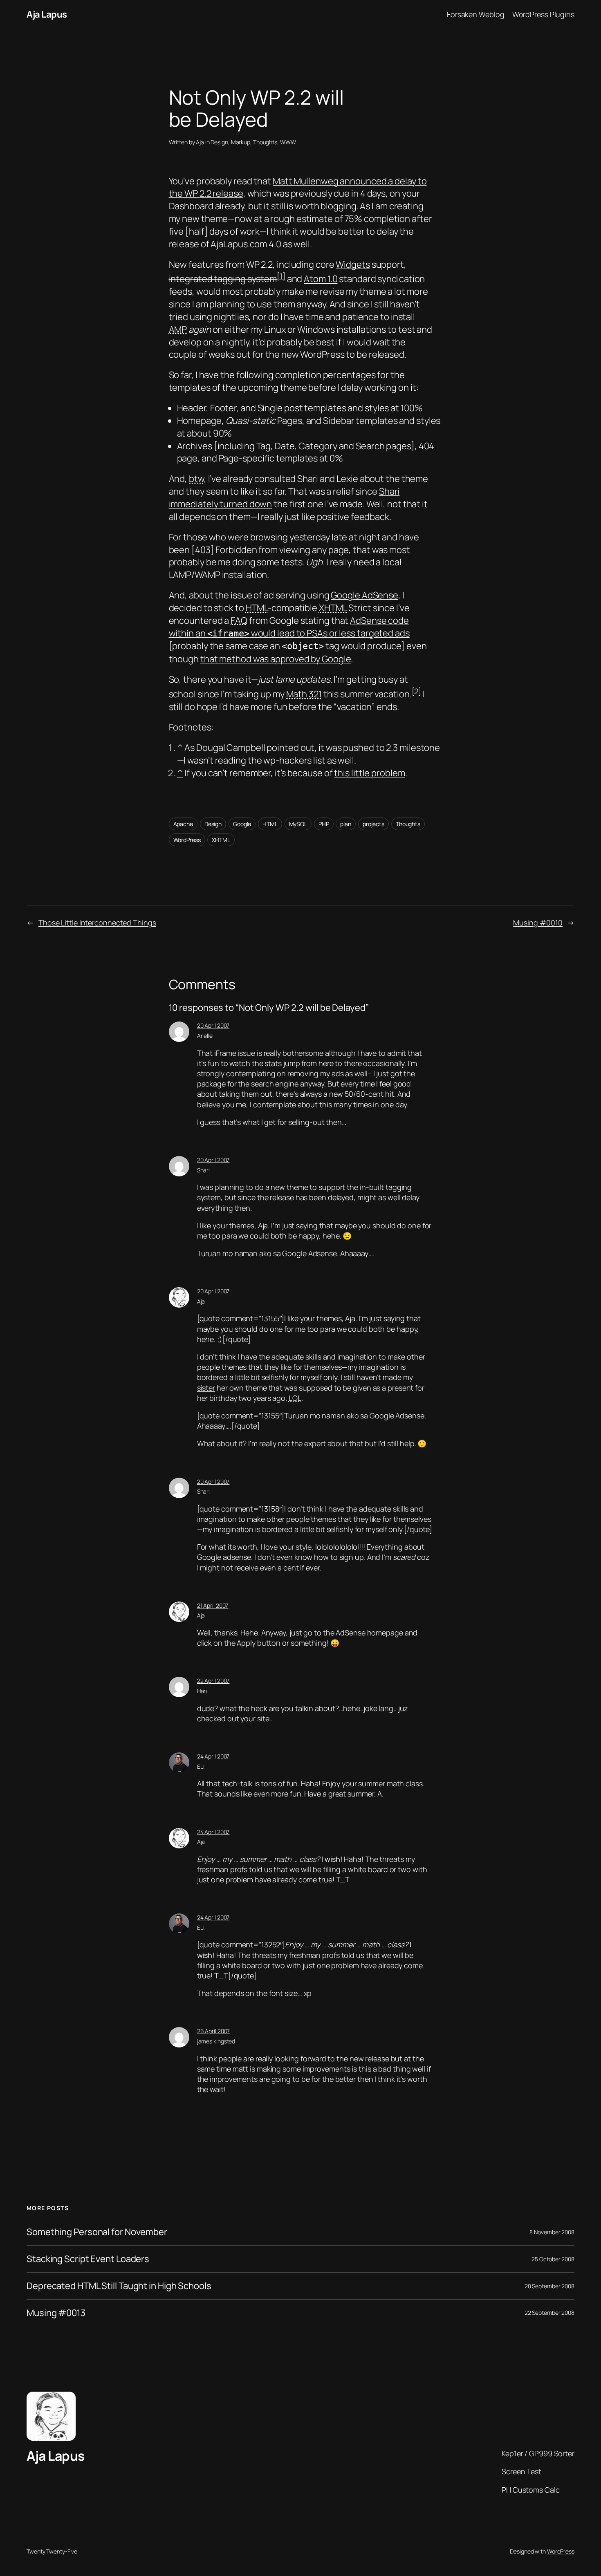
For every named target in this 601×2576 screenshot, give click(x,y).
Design (219, 142)
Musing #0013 (56, 2313)
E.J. (201, 1766)
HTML (270, 824)
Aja (200, 142)
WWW (288, 142)
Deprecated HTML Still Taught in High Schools (119, 2286)
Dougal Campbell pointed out (255, 748)
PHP (324, 824)
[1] (281, 276)
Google (242, 824)
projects (373, 824)
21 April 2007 (213, 1605)
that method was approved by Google (276, 659)
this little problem (369, 773)
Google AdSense (364, 595)
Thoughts (265, 142)
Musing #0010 (538, 923)
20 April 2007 (213, 1025)
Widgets (353, 264)
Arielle (205, 1036)
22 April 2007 (213, 1681)
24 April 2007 (213, 1756)
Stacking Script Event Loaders (88, 2259)
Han (202, 1691)
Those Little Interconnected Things (97, 923)
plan (346, 824)
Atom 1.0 (321, 279)
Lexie (347, 479)
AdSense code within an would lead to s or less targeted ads (289, 627)
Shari (308, 479)
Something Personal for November (97, 2232)
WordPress (187, 840)
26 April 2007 (214, 2031)
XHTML (221, 840)
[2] (417, 691)
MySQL (298, 824)
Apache (183, 824)
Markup (241, 142)
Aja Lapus (47, 14)
